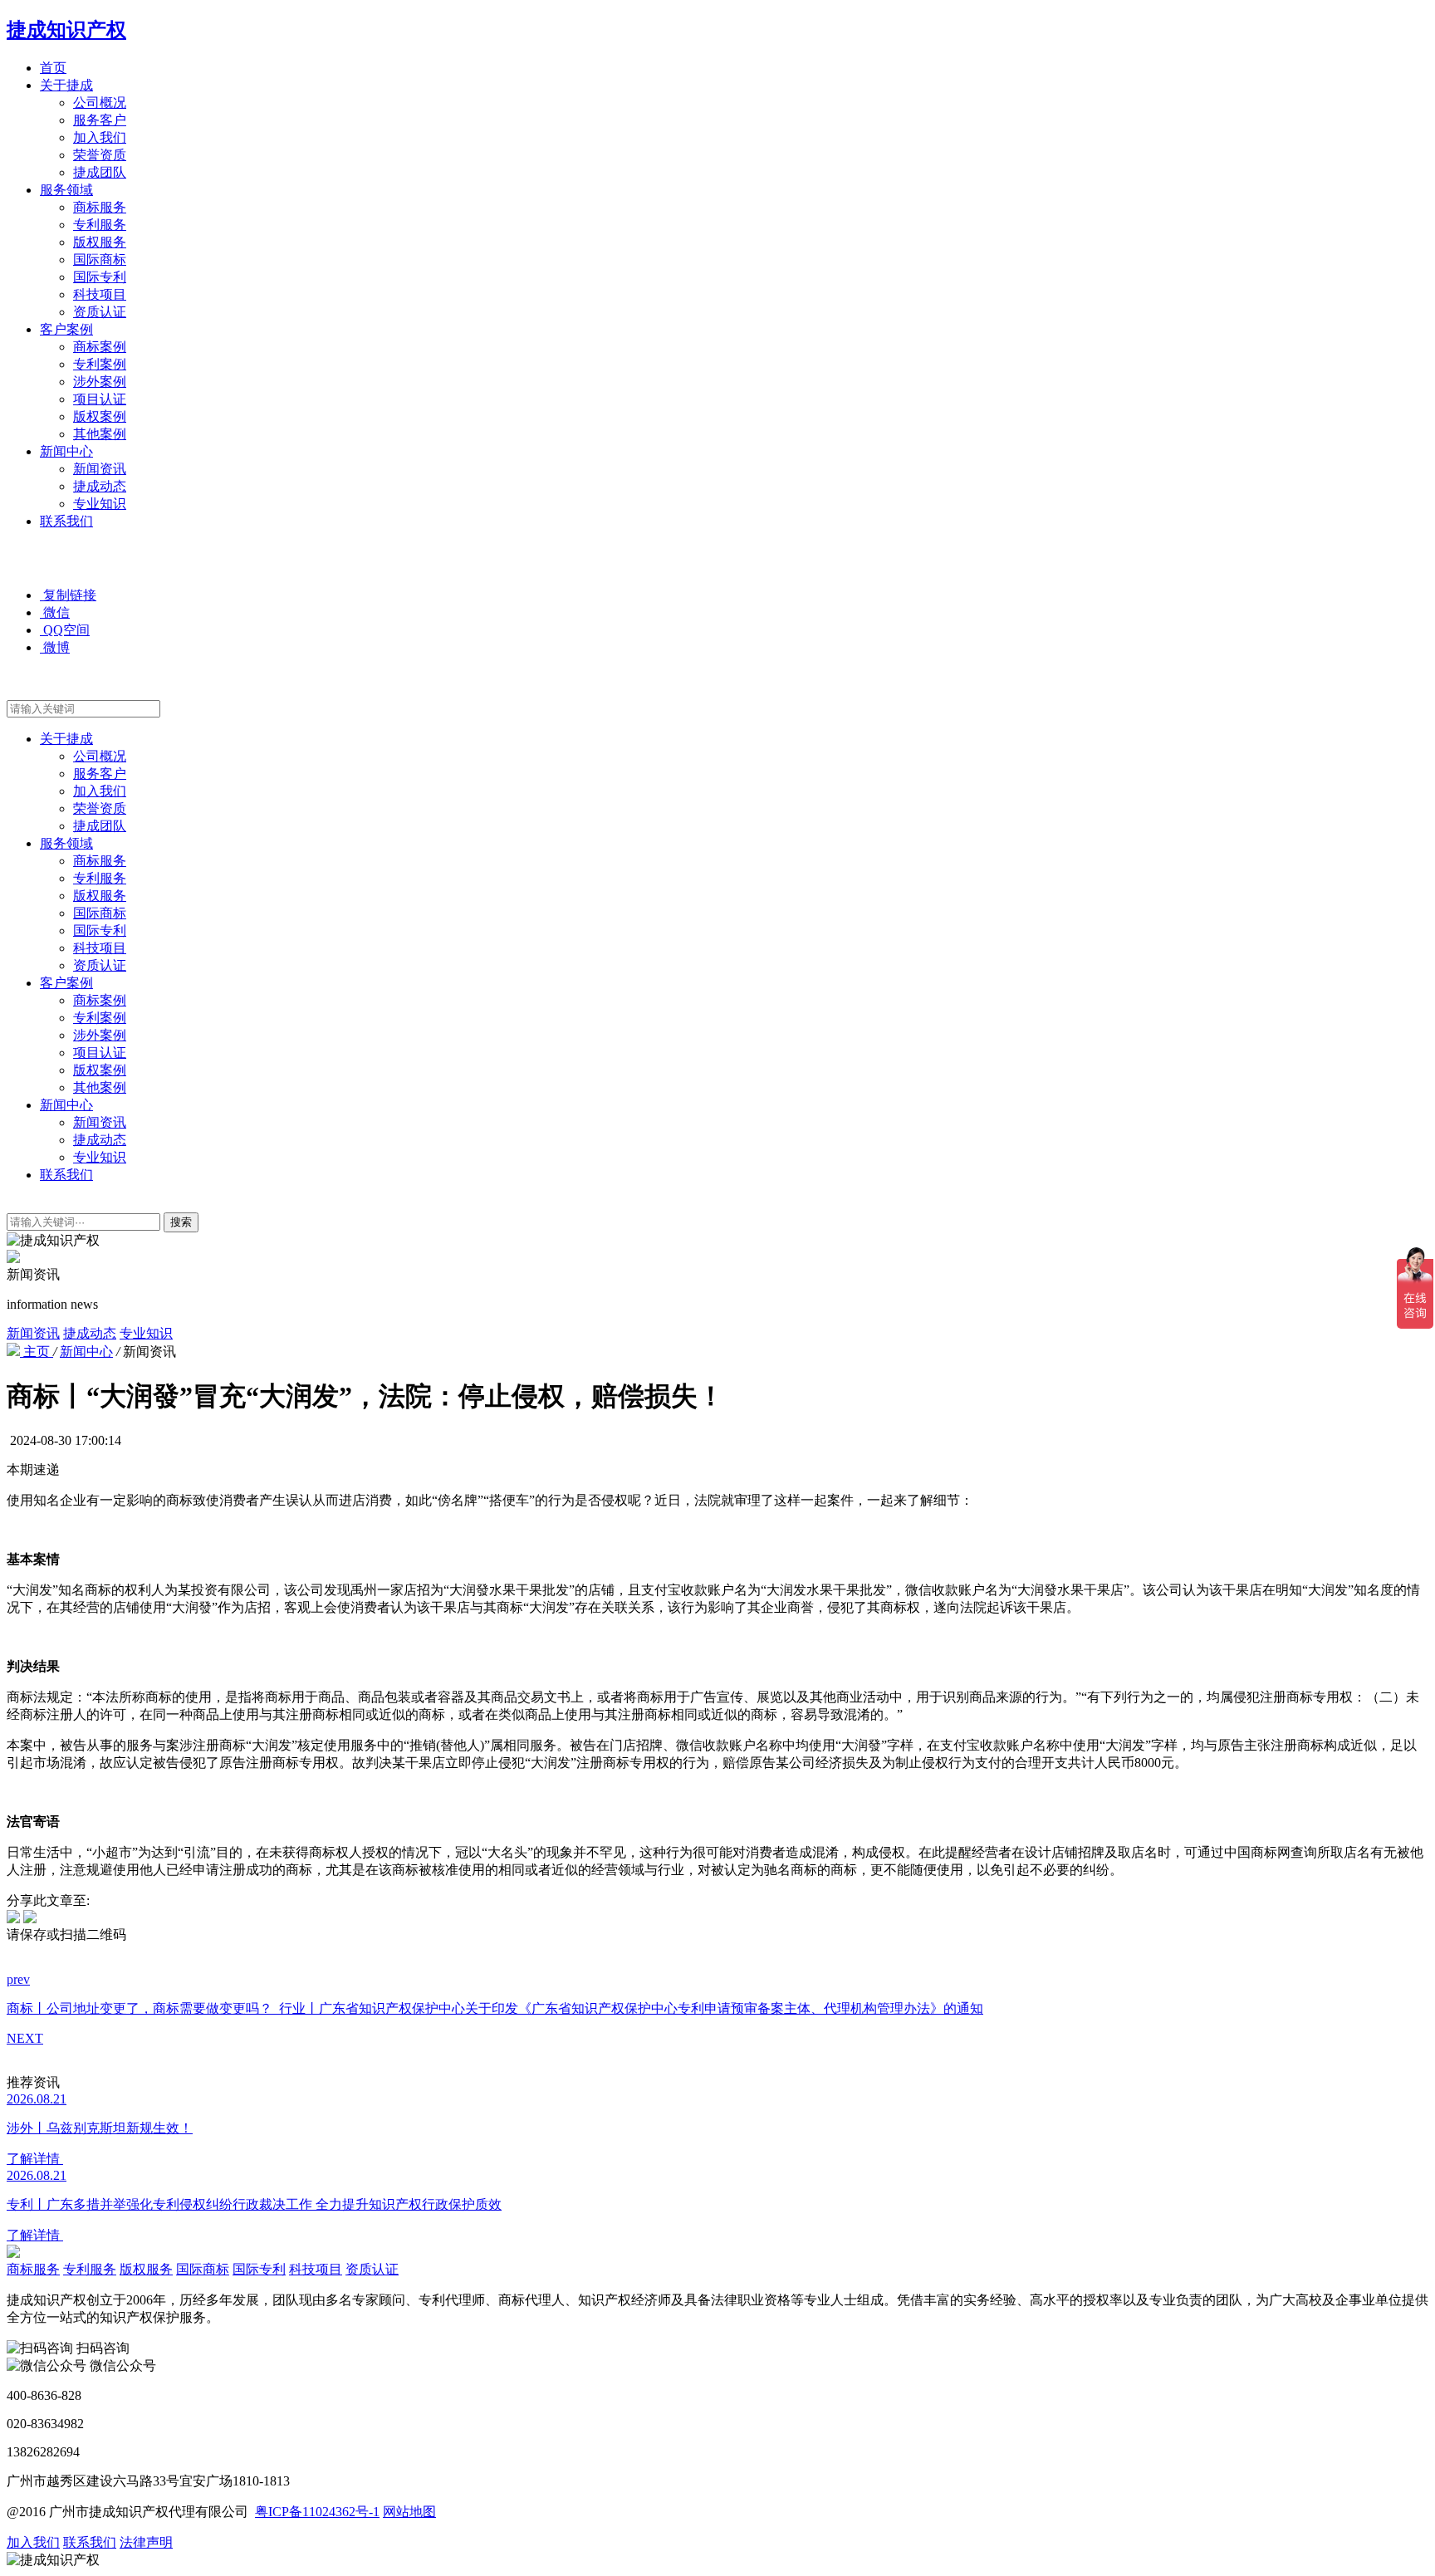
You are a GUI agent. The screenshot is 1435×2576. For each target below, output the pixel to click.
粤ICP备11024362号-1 (317, 2512)
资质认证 (100, 312)
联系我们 (66, 521)
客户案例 (66, 329)
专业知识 (100, 504)
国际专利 (100, 277)
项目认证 (100, 399)
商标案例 (100, 347)
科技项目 (100, 294)
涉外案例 (100, 382)
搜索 (181, 1222)
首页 (53, 68)
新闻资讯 (100, 469)
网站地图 (409, 2512)
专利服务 (100, 225)
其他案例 (100, 434)
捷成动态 (100, 486)
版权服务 (100, 242)
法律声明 (146, 2542)
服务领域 (66, 190)
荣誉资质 (100, 155)
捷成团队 (100, 172)
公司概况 (100, 103)
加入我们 (100, 137)
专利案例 (100, 364)
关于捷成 (66, 85)
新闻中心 (66, 451)
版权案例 (100, 416)
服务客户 (100, 120)
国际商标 (100, 260)
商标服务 (100, 207)
